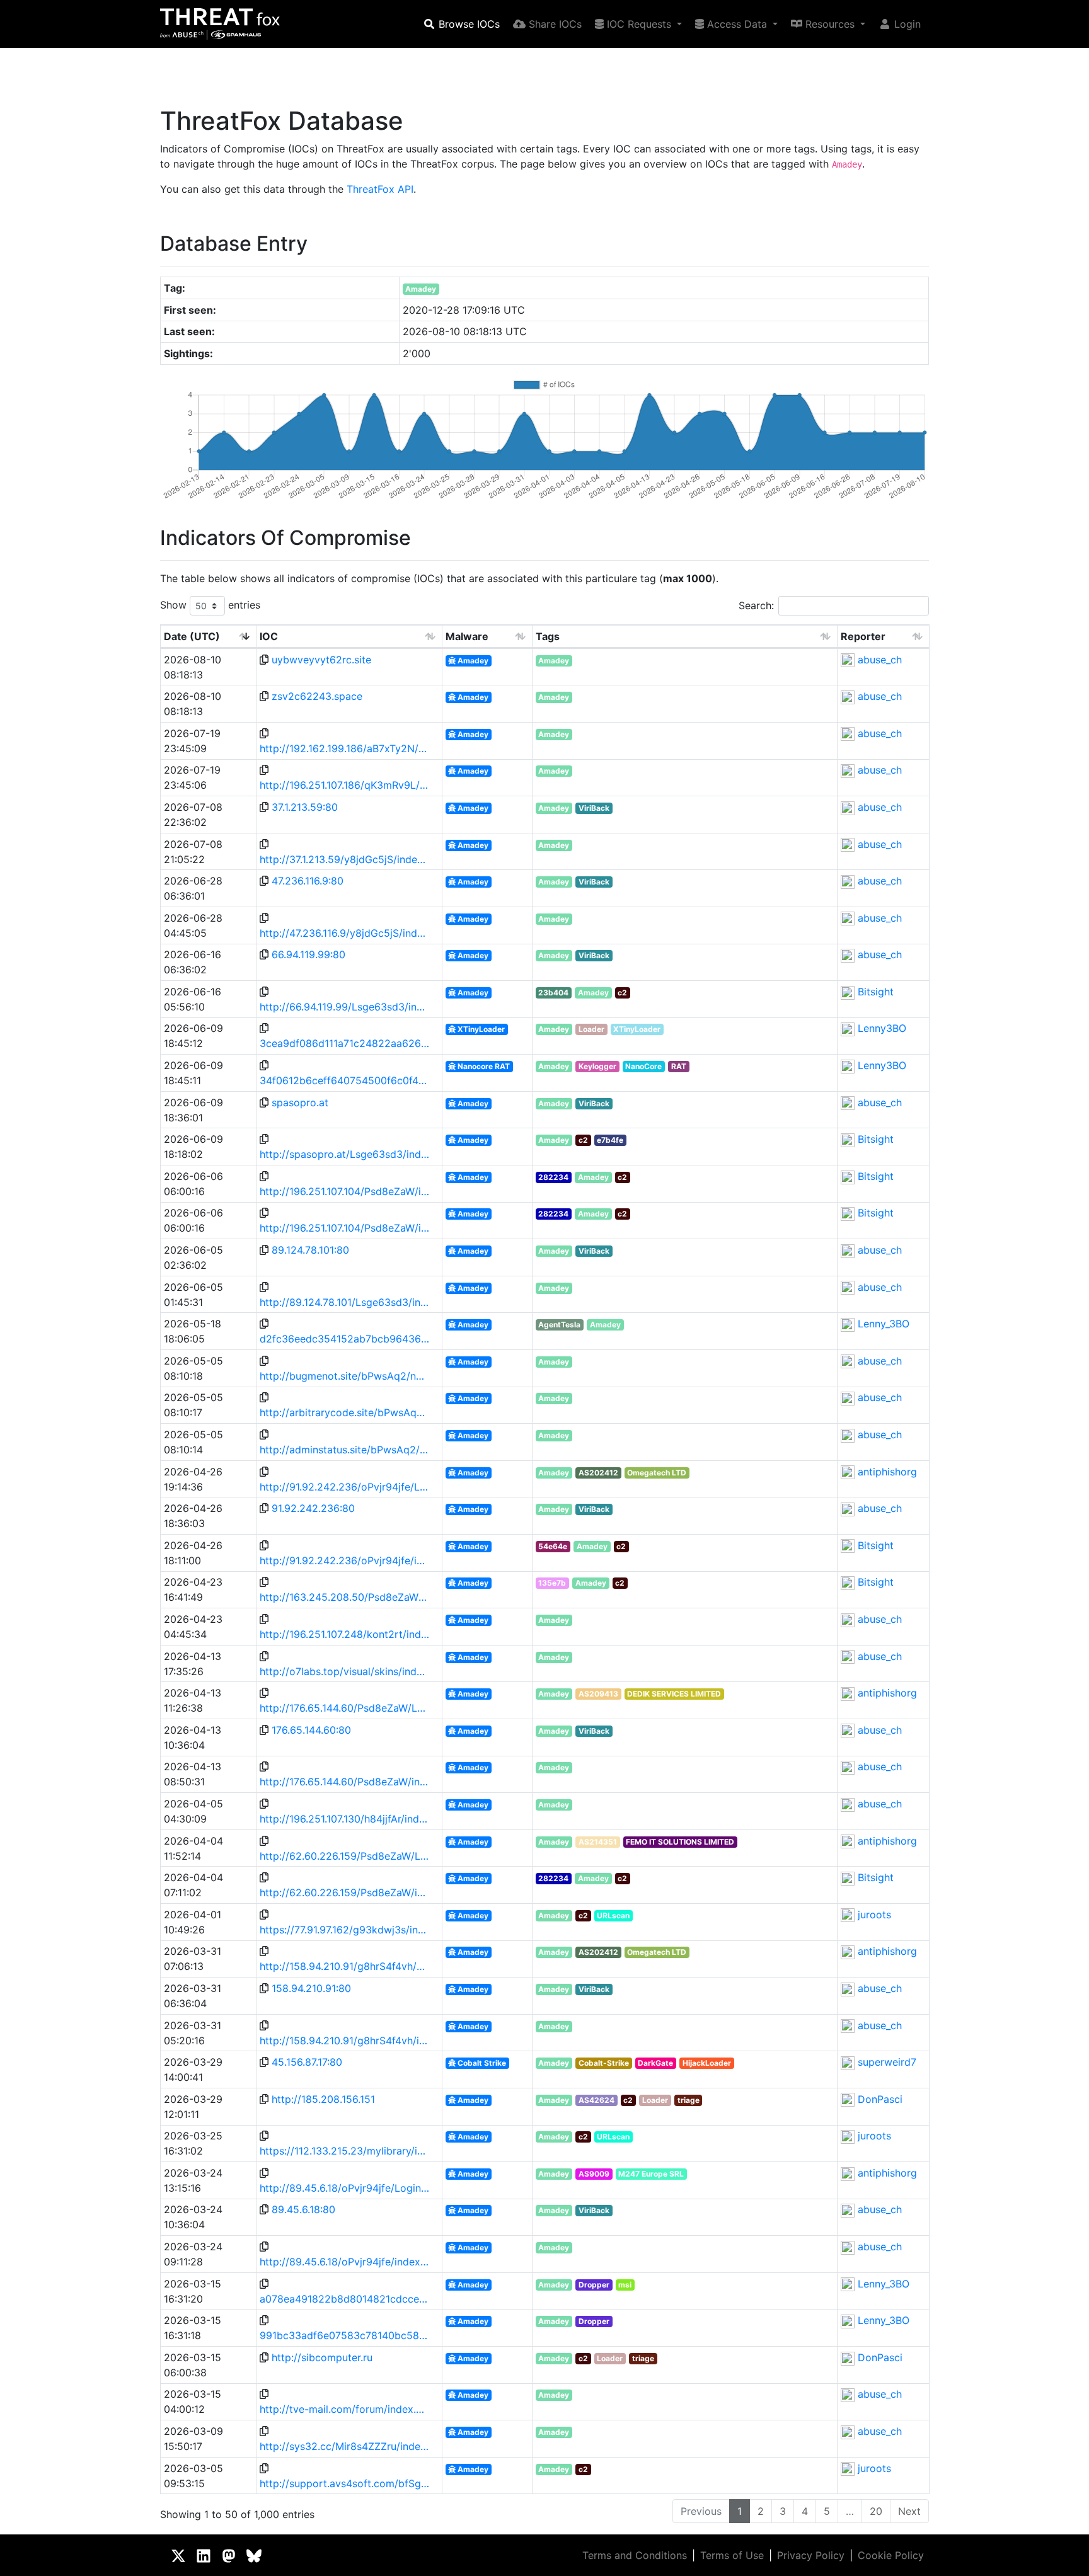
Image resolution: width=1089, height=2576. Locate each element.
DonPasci (880, 2099)
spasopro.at (300, 1102)
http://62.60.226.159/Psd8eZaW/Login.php (345, 1856)
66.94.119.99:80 (308, 954)
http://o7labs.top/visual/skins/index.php (345, 1671)
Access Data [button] (737, 24)
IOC (269, 636)
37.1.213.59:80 (305, 807)
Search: (756, 605)
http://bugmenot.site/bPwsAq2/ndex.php (345, 1376)
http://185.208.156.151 (323, 2099)
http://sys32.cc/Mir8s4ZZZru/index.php (345, 2446)
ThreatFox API (380, 189)
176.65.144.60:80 (311, 1730)
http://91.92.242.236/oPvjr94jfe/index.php (345, 1560)
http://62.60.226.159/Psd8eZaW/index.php (345, 1892)
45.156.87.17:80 (307, 2062)
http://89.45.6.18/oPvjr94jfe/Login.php (345, 2188)
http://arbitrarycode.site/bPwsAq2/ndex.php (345, 1412)
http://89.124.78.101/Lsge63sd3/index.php (345, 1302)
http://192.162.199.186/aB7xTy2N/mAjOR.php (345, 748)
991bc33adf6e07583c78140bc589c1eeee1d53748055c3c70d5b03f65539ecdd (345, 2335)
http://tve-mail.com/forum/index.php (345, 2409)
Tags (548, 636)
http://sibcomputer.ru (322, 2357)
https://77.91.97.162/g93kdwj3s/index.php (345, 1930)
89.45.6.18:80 (303, 2209)
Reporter (863, 636)
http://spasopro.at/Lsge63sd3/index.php (345, 1154)
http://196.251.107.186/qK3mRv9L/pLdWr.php (345, 785)
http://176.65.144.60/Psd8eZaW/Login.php (345, 1708)
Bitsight (876, 992)
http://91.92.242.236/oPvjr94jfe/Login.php (345, 1487)
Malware (467, 636)
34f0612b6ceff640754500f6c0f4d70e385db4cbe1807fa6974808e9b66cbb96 (345, 1080)
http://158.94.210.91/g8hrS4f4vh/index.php (345, 2041)
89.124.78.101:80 (310, 1250)
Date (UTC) (192, 636)
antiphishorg (887, 1472)
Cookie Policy (891, 2555)
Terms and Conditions (635, 2555)
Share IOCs (554, 24)
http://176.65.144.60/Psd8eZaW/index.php (345, 1782)
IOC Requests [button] (639, 24)
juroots (874, 1915)
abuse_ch (880, 660)
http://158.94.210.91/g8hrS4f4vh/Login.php (345, 1966)
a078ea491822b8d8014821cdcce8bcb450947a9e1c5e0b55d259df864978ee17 (345, 2299)
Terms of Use (732, 2555)
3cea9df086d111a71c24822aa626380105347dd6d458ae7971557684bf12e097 (345, 1043)
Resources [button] (830, 24)
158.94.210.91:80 (311, 1988)
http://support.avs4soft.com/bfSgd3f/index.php (345, 2483)
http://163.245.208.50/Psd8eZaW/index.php (345, 1597)
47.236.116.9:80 (308, 881)
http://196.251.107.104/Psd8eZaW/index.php (345, 1191)
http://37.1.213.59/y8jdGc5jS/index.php (345, 859)
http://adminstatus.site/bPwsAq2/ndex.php (345, 1450)
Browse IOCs (468, 24)
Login (906, 24)
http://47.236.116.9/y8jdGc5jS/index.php (345, 933)
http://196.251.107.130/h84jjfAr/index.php (345, 1819)
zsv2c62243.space (317, 696)
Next (909, 2511)
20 (876, 2511)
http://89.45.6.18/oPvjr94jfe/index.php (345, 2262)
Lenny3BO (882, 1028)
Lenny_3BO (884, 1324)
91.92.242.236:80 (313, 1508)
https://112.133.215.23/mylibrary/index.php (345, 2151)
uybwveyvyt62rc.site (321, 660)
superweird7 (887, 2062)
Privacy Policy (811, 2555)
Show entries (210, 605)
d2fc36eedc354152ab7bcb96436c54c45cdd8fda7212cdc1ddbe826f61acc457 (345, 1339)
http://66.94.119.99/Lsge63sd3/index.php (345, 1007)
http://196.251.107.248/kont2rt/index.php (345, 1634)
